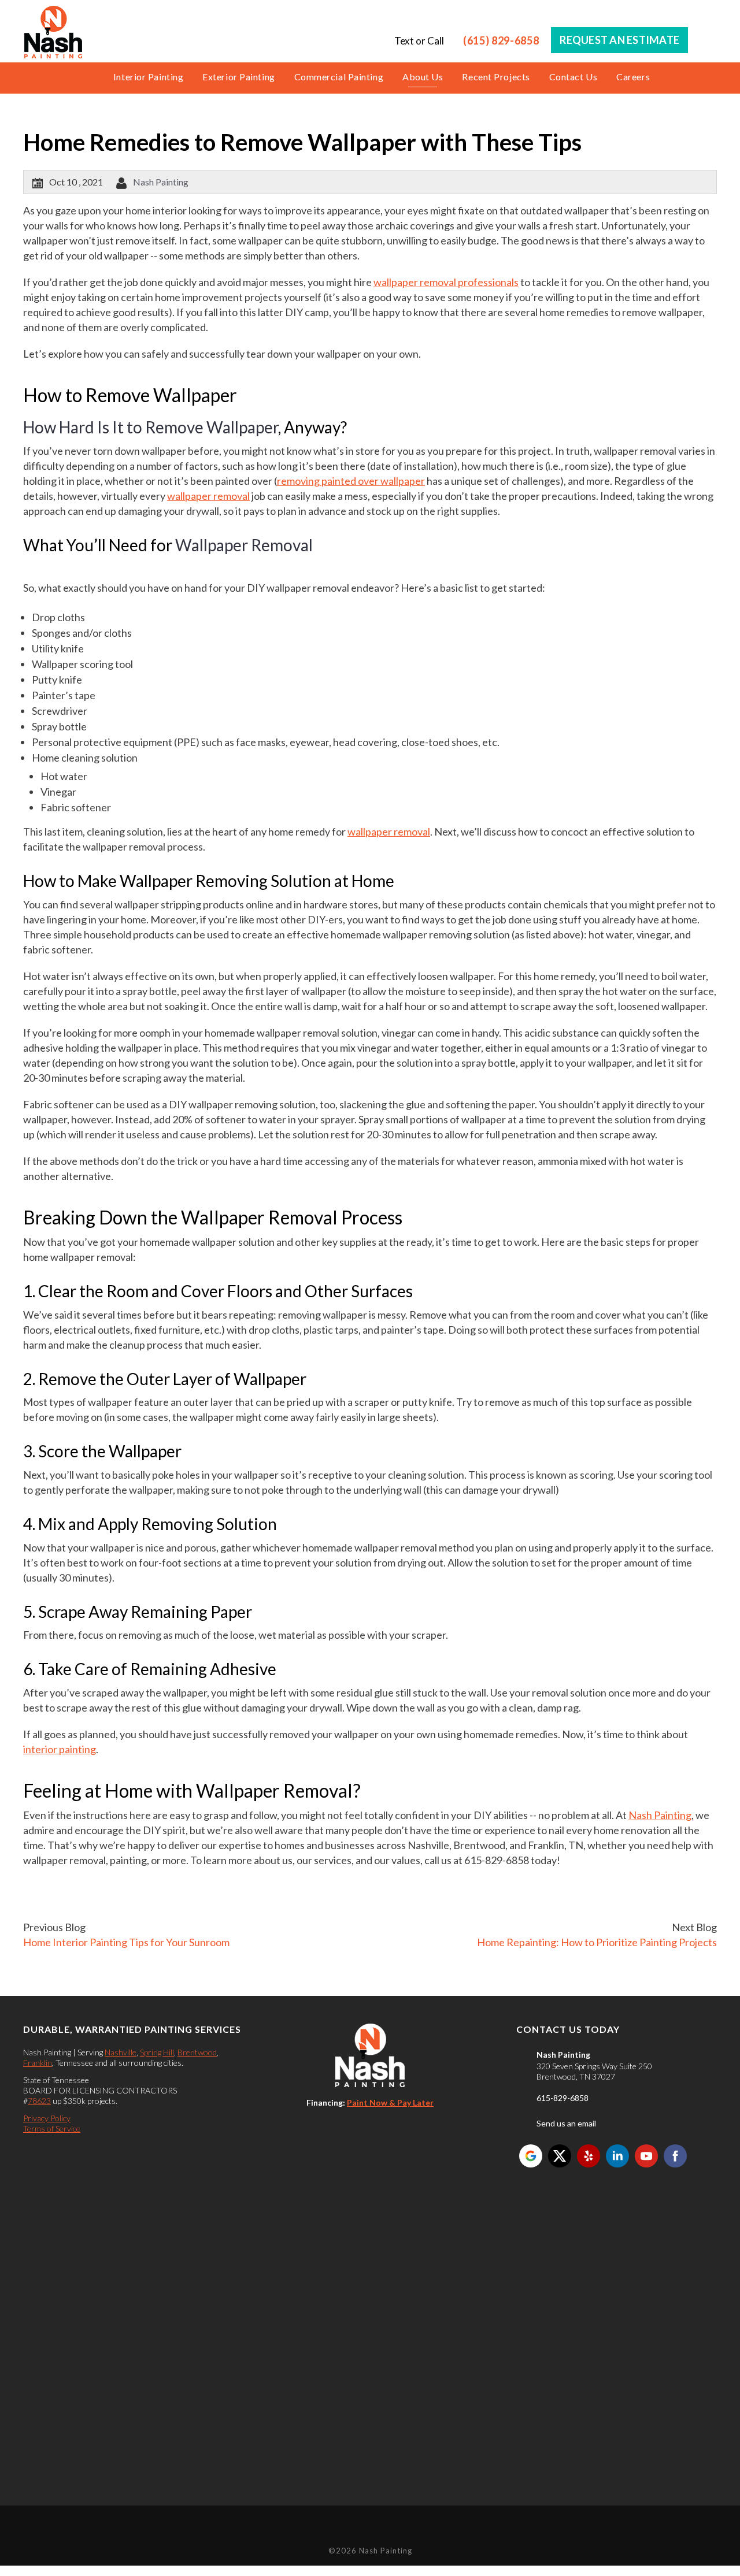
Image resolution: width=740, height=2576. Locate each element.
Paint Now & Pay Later (390, 2102)
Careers (633, 77)
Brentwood (197, 2052)
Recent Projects (496, 77)
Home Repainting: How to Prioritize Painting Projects (597, 1942)
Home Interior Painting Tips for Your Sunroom (126, 1942)
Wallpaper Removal (244, 545)
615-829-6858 (563, 2098)
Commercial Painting (339, 77)
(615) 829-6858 (501, 40)
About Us (423, 77)
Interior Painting (148, 77)
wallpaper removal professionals (446, 282)
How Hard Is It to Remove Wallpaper (151, 427)
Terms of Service (52, 2128)
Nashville (121, 2052)
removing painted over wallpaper (351, 481)
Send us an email (566, 2123)
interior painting (60, 1749)
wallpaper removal (208, 496)
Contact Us (573, 77)
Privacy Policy (47, 2118)
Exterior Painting (238, 77)
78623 (39, 2101)
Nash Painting (161, 182)
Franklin (38, 2063)
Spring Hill (157, 2052)
